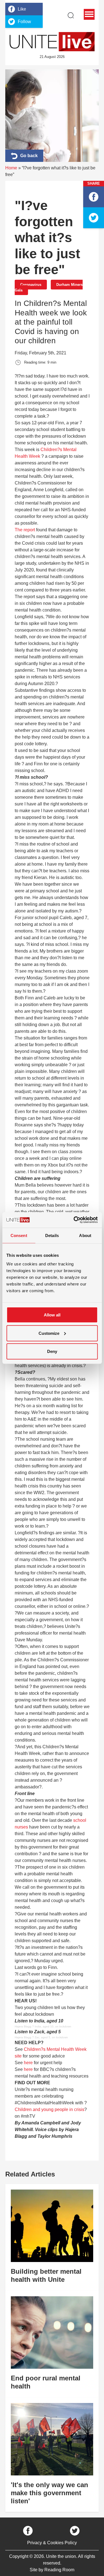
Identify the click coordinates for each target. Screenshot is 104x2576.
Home (11, 168)
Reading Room (59, 2570)
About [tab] (85, 1235)
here (28, 2063)
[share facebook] (94, 197)
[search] (71, 15)
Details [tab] (52, 1235)
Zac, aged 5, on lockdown (51, 2037)
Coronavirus (31, 285)
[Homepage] (52, 42)
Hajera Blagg (23, 2026)
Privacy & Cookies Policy (52, 2543)
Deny (52, 1351)
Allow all (52, 1315)
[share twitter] (94, 218)
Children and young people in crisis (50, 2109)
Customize (49, 1333)
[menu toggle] (89, 14)
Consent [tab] (19, 1235)
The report (25, 530)
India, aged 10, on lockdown (53, 2026)
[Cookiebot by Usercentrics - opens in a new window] (74, 1220)
